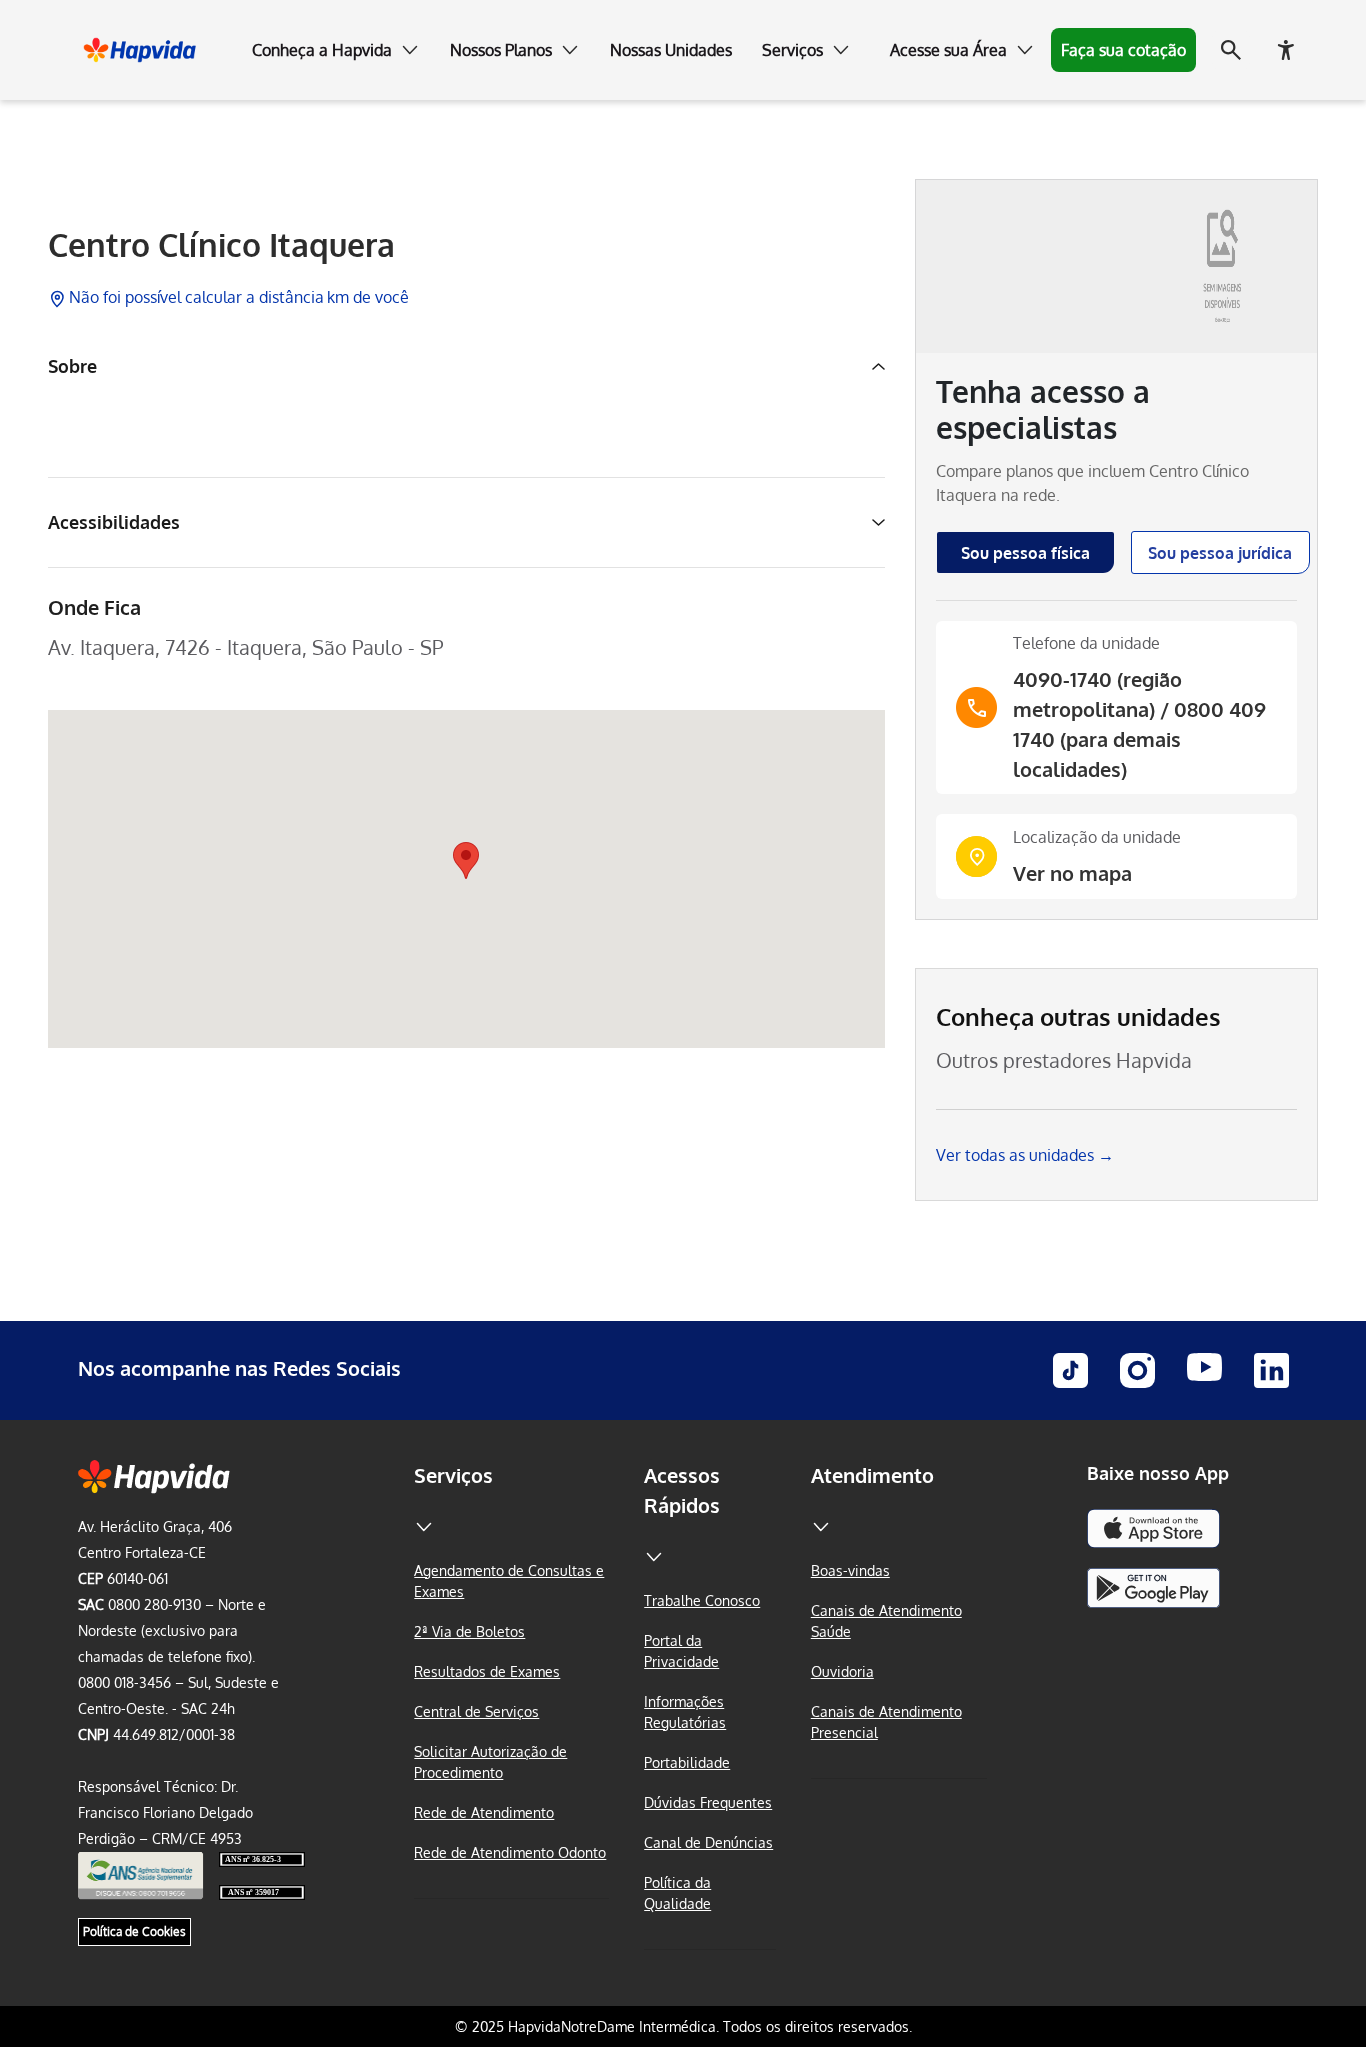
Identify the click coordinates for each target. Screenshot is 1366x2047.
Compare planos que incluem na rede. (1092, 483)
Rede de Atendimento (484, 1812)
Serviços (453, 1475)
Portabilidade (687, 1762)
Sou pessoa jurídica (1220, 553)
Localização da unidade (1097, 837)
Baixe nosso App (1158, 1473)
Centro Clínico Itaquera (221, 245)
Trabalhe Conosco (702, 1600)
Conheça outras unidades (1078, 1016)
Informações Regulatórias (685, 1712)
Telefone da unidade (1086, 643)
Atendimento (872, 1475)
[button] (336, 50)
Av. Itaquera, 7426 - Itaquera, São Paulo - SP (245, 647)
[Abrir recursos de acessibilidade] (1286, 50)
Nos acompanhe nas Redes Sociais (239, 1368)
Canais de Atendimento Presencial (886, 1722)
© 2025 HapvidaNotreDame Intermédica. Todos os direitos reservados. (683, 2026)
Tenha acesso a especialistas (1043, 409)
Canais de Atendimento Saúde (886, 1621)
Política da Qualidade (677, 1893)
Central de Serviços (476, 1711)
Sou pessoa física (1025, 553)
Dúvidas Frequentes (708, 1802)
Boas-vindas (850, 1570)
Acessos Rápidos (682, 1490)
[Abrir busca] (1231, 50)
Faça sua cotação (1123, 50)
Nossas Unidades (671, 50)
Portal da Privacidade (681, 1651)
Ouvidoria (842, 1671)
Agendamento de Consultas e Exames (509, 1581)
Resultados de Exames (487, 1671)
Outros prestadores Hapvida (1064, 1060)
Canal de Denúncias (708, 1842)
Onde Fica (94, 607)
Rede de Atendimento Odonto (510, 1852)
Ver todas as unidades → (1025, 1155)
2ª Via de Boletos (469, 1631)
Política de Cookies (134, 1931)
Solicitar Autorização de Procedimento (490, 1762)
